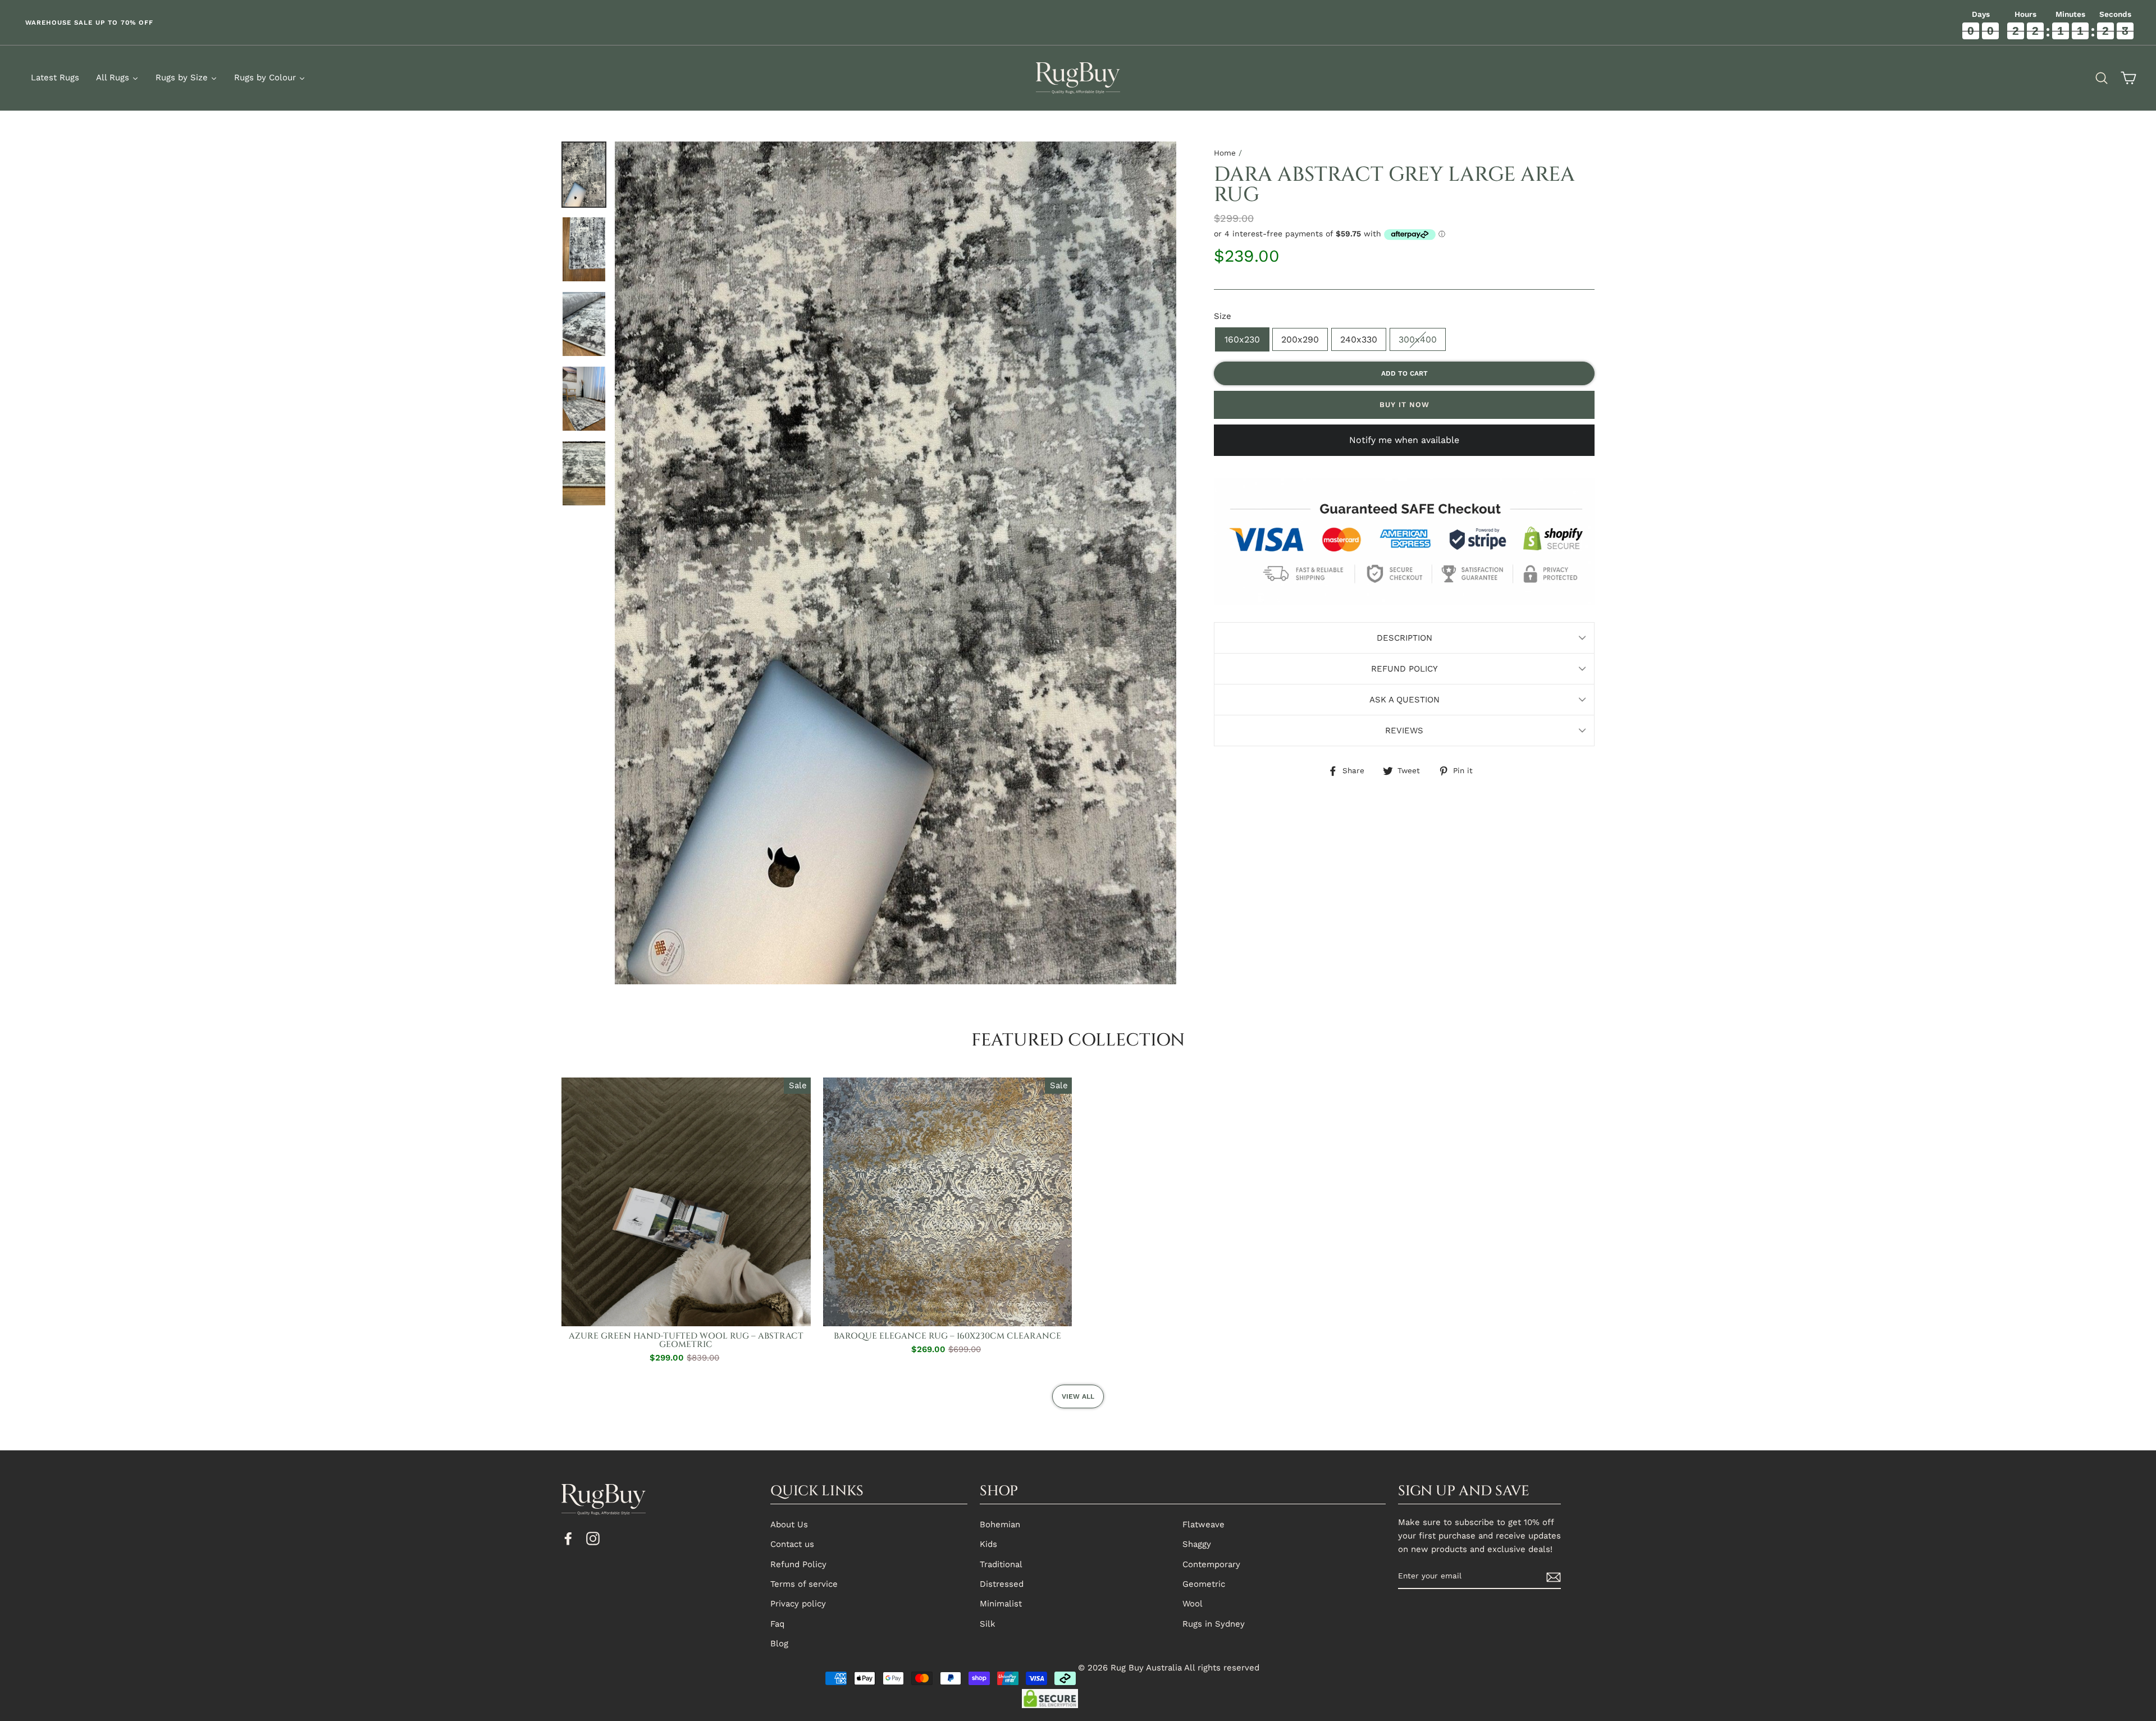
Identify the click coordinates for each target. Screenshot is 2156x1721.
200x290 (1300, 339)
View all (1078, 1396)
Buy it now (1404, 405)
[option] (539, 22)
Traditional (1001, 1564)
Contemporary (1211, 1564)
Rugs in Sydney (1214, 1624)
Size (1223, 316)
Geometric (1204, 1584)
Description (1404, 638)
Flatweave (1203, 1524)
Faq (777, 1624)
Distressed (1002, 1584)
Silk (988, 1624)
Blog (779, 1644)
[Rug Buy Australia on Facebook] (568, 1538)
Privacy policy (798, 1604)
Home (1225, 153)
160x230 (1242, 339)
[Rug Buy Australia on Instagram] (593, 1538)
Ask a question (1404, 700)
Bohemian (1000, 1524)
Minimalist (1001, 1604)
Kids (988, 1544)
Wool (1193, 1604)
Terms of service (804, 1584)
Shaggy (1197, 1544)
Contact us (792, 1544)
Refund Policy (1404, 669)
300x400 (1418, 339)
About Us (789, 1524)
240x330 (1359, 339)
